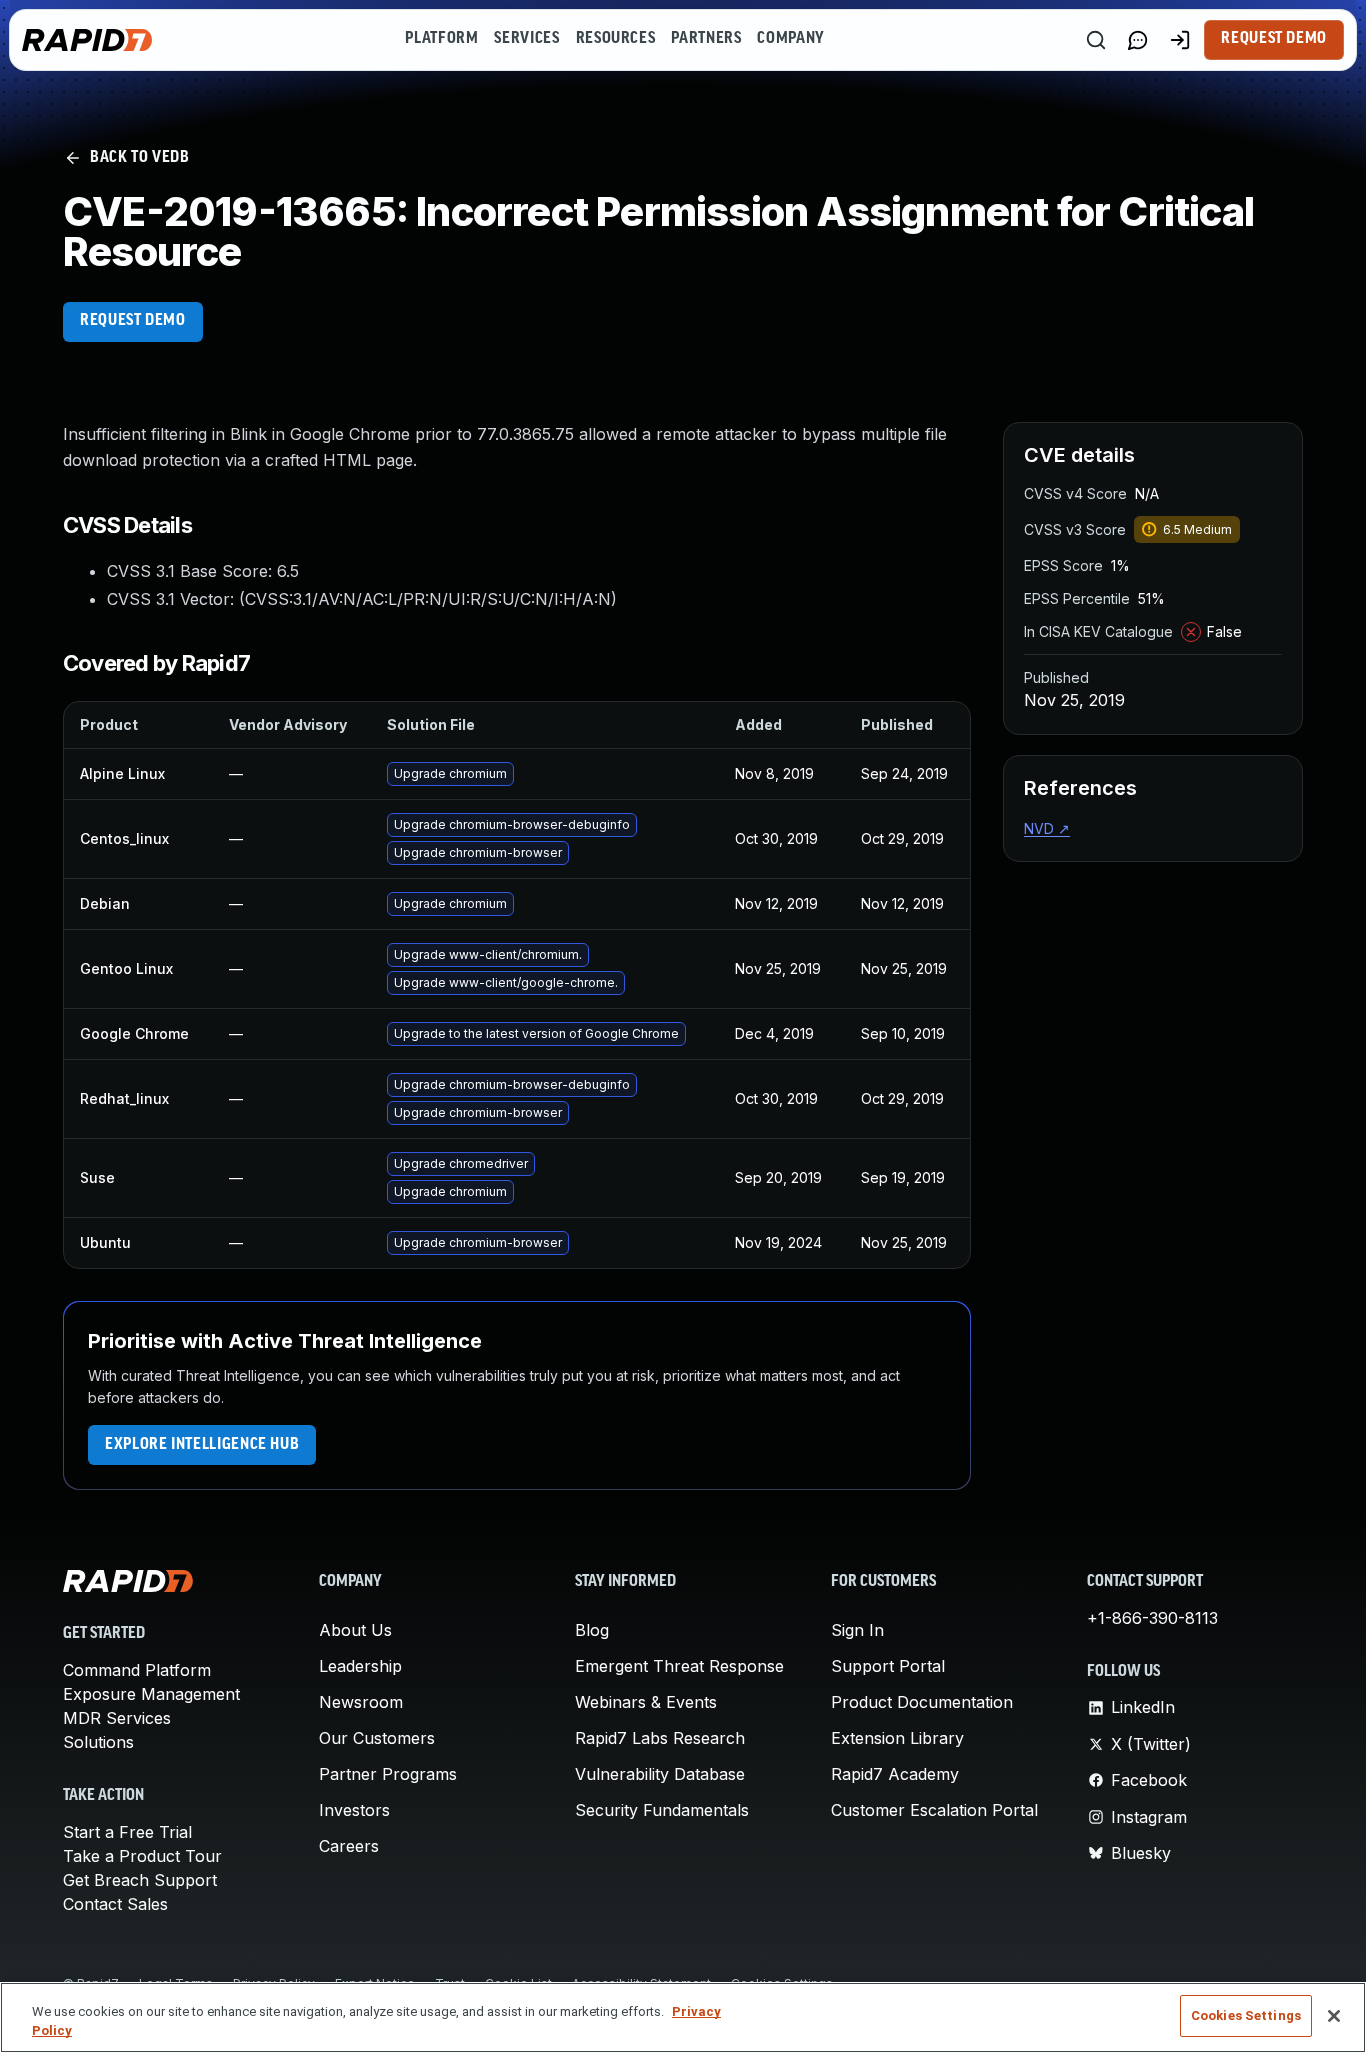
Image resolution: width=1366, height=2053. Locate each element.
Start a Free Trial (127, 1832)
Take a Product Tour (142, 1856)
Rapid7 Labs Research (660, 1738)
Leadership (360, 1666)
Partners (706, 39)
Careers (349, 1846)
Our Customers (377, 1738)
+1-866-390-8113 (1152, 1618)
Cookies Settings (1246, 2015)
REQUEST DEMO (133, 321)
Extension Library (897, 1738)
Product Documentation (922, 1702)
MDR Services (117, 1718)
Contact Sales (115, 1904)
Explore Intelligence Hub (202, 1445)
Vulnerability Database (660, 1774)
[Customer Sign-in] (1180, 40)
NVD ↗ (1047, 828)
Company (790, 39)
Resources (616, 39)
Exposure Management (151, 1694)
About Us (355, 1630)
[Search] (1096, 40)
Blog (592, 1630)
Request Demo (1274, 39)
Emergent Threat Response (679, 1666)
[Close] (1334, 2016)
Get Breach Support (140, 1880)
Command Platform (137, 1670)
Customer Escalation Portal (934, 1810)
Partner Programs (388, 1774)
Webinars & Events (646, 1702)
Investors (354, 1810)
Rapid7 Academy (895, 1774)
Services (526, 39)
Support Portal (888, 1666)
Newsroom (361, 1702)
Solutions (98, 1742)
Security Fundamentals (662, 1810)
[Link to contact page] (1138, 40)
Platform (441, 39)
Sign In (857, 1630)
